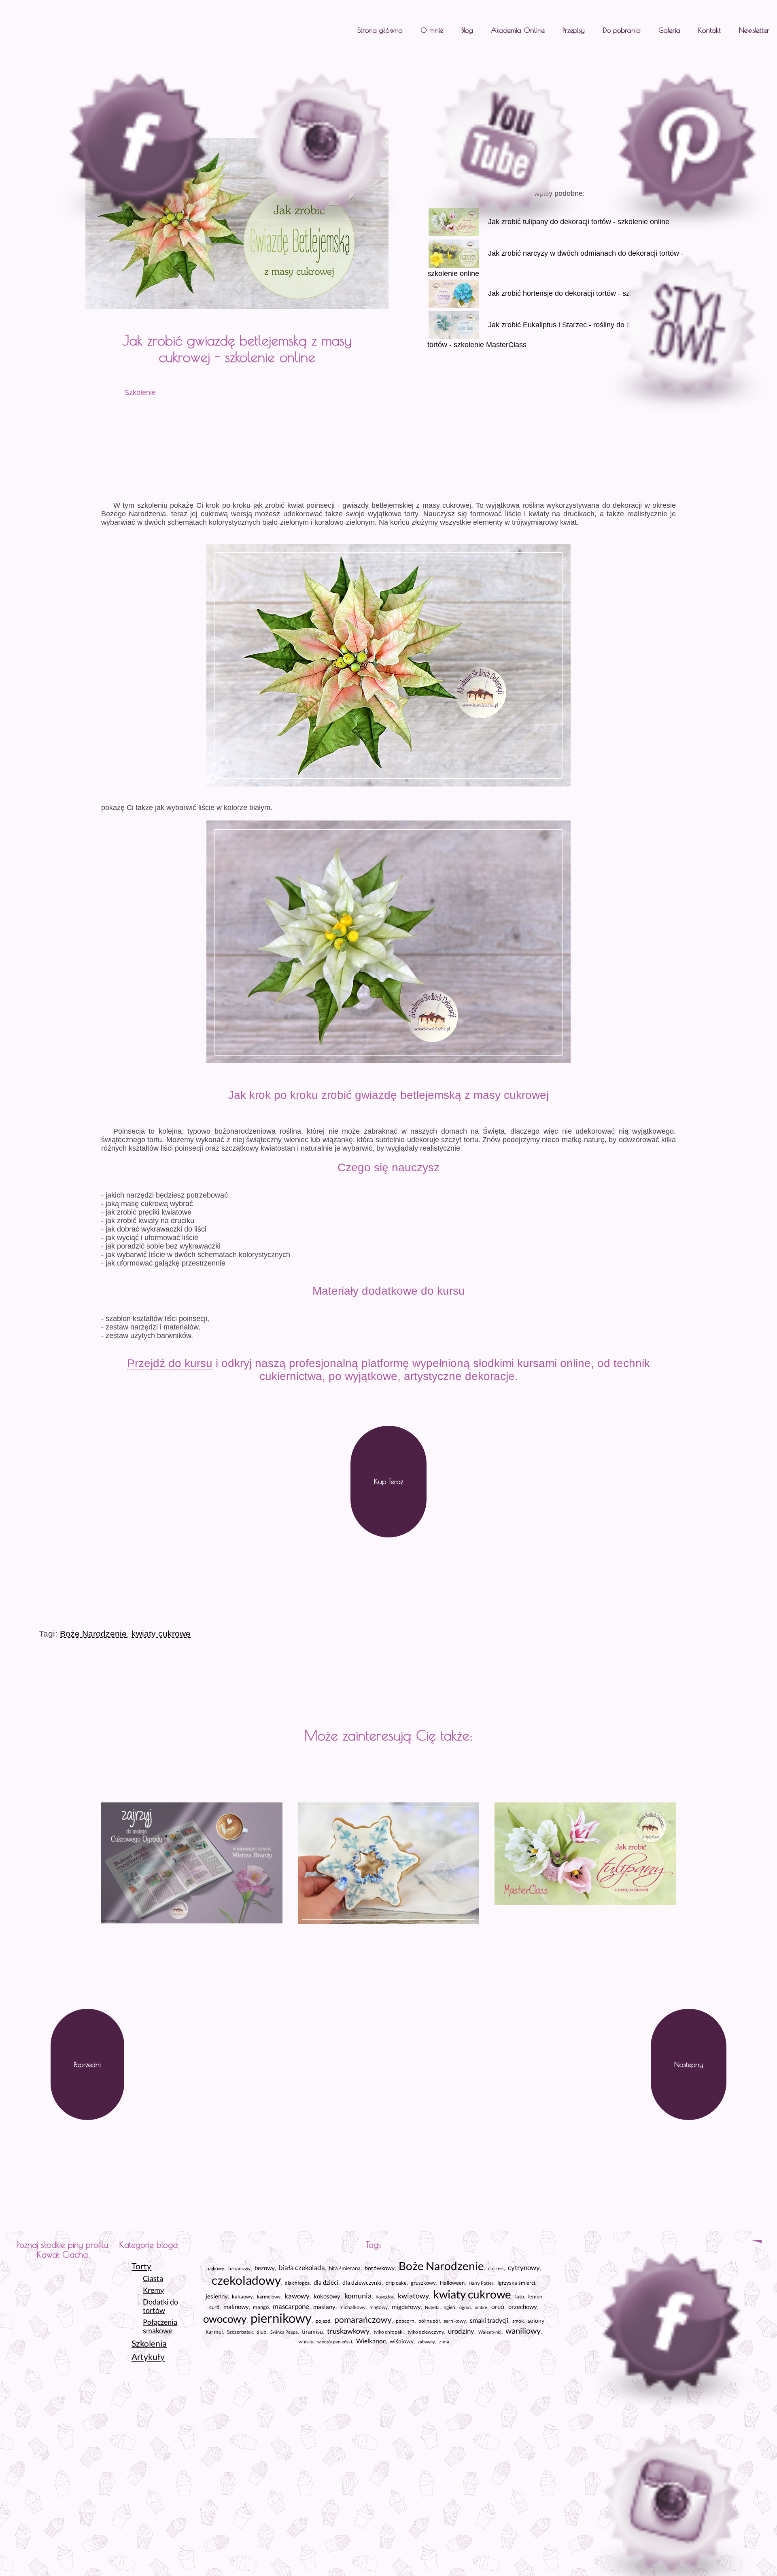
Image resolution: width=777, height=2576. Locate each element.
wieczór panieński (335, 2342)
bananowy (239, 2268)
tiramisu (312, 2331)
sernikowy (455, 2321)
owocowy (225, 2319)
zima (444, 2342)
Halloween (452, 2283)
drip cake (396, 2283)
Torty (141, 2266)
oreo (498, 2306)
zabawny (426, 2342)
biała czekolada (302, 2268)
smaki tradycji (489, 2320)
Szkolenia (149, 2343)
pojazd (323, 2321)
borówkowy (380, 2268)
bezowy (265, 2268)
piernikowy (281, 2318)
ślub (262, 2332)
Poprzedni (87, 2064)
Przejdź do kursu (170, 1363)
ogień (449, 2307)
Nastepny (689, 2064)
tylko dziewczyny (426, 2332)
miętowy (379, 2307)
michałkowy (352, 2307)
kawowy (297, 2296)
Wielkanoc (371, 2341)
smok (518, 2321)
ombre (481, 2307)
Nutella (432, 2307)
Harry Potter (481, 2283)
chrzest (496, 2268)
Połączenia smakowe (160, 2326)
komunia (358, 2296)
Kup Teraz (388, 1481)
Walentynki (490, 2332)
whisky (306, 2342)
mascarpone (291, 2306)
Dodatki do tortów (160, 2306)
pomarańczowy (363, 2319)
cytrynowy (524, 2268)
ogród (465, 2307)
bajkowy (215, 2268)
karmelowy (269, 2297)
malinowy (236, 2307)
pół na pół (429, 2321)
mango (261, 2307)
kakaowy (242, 2296)
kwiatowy (413, 2296)
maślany (324, 2307)
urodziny (461, 2331)
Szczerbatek (240, 2332)
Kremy (153, 2290)
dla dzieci (326, 2282)
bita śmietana (345, 2268)
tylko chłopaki (388, 2332)
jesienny (217, 2296)
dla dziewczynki (362, 2283)
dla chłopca (297, 2283)
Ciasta (153, 2278)
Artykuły (148, 2357)
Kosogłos (385, 2297)
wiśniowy (402, 2341)
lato (520, 2297)
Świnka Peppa (284, 2332)
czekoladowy (246, 2280)
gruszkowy (423, 2283)
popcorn (405, 2321)
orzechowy (523, 2307)
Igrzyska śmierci (516, 2283)
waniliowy (523, 2331)
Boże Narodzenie (93, 1634)
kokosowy (327, 2296)
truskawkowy (348, 2331)
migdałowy (406, 2307)
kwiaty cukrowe (161, 1634)
